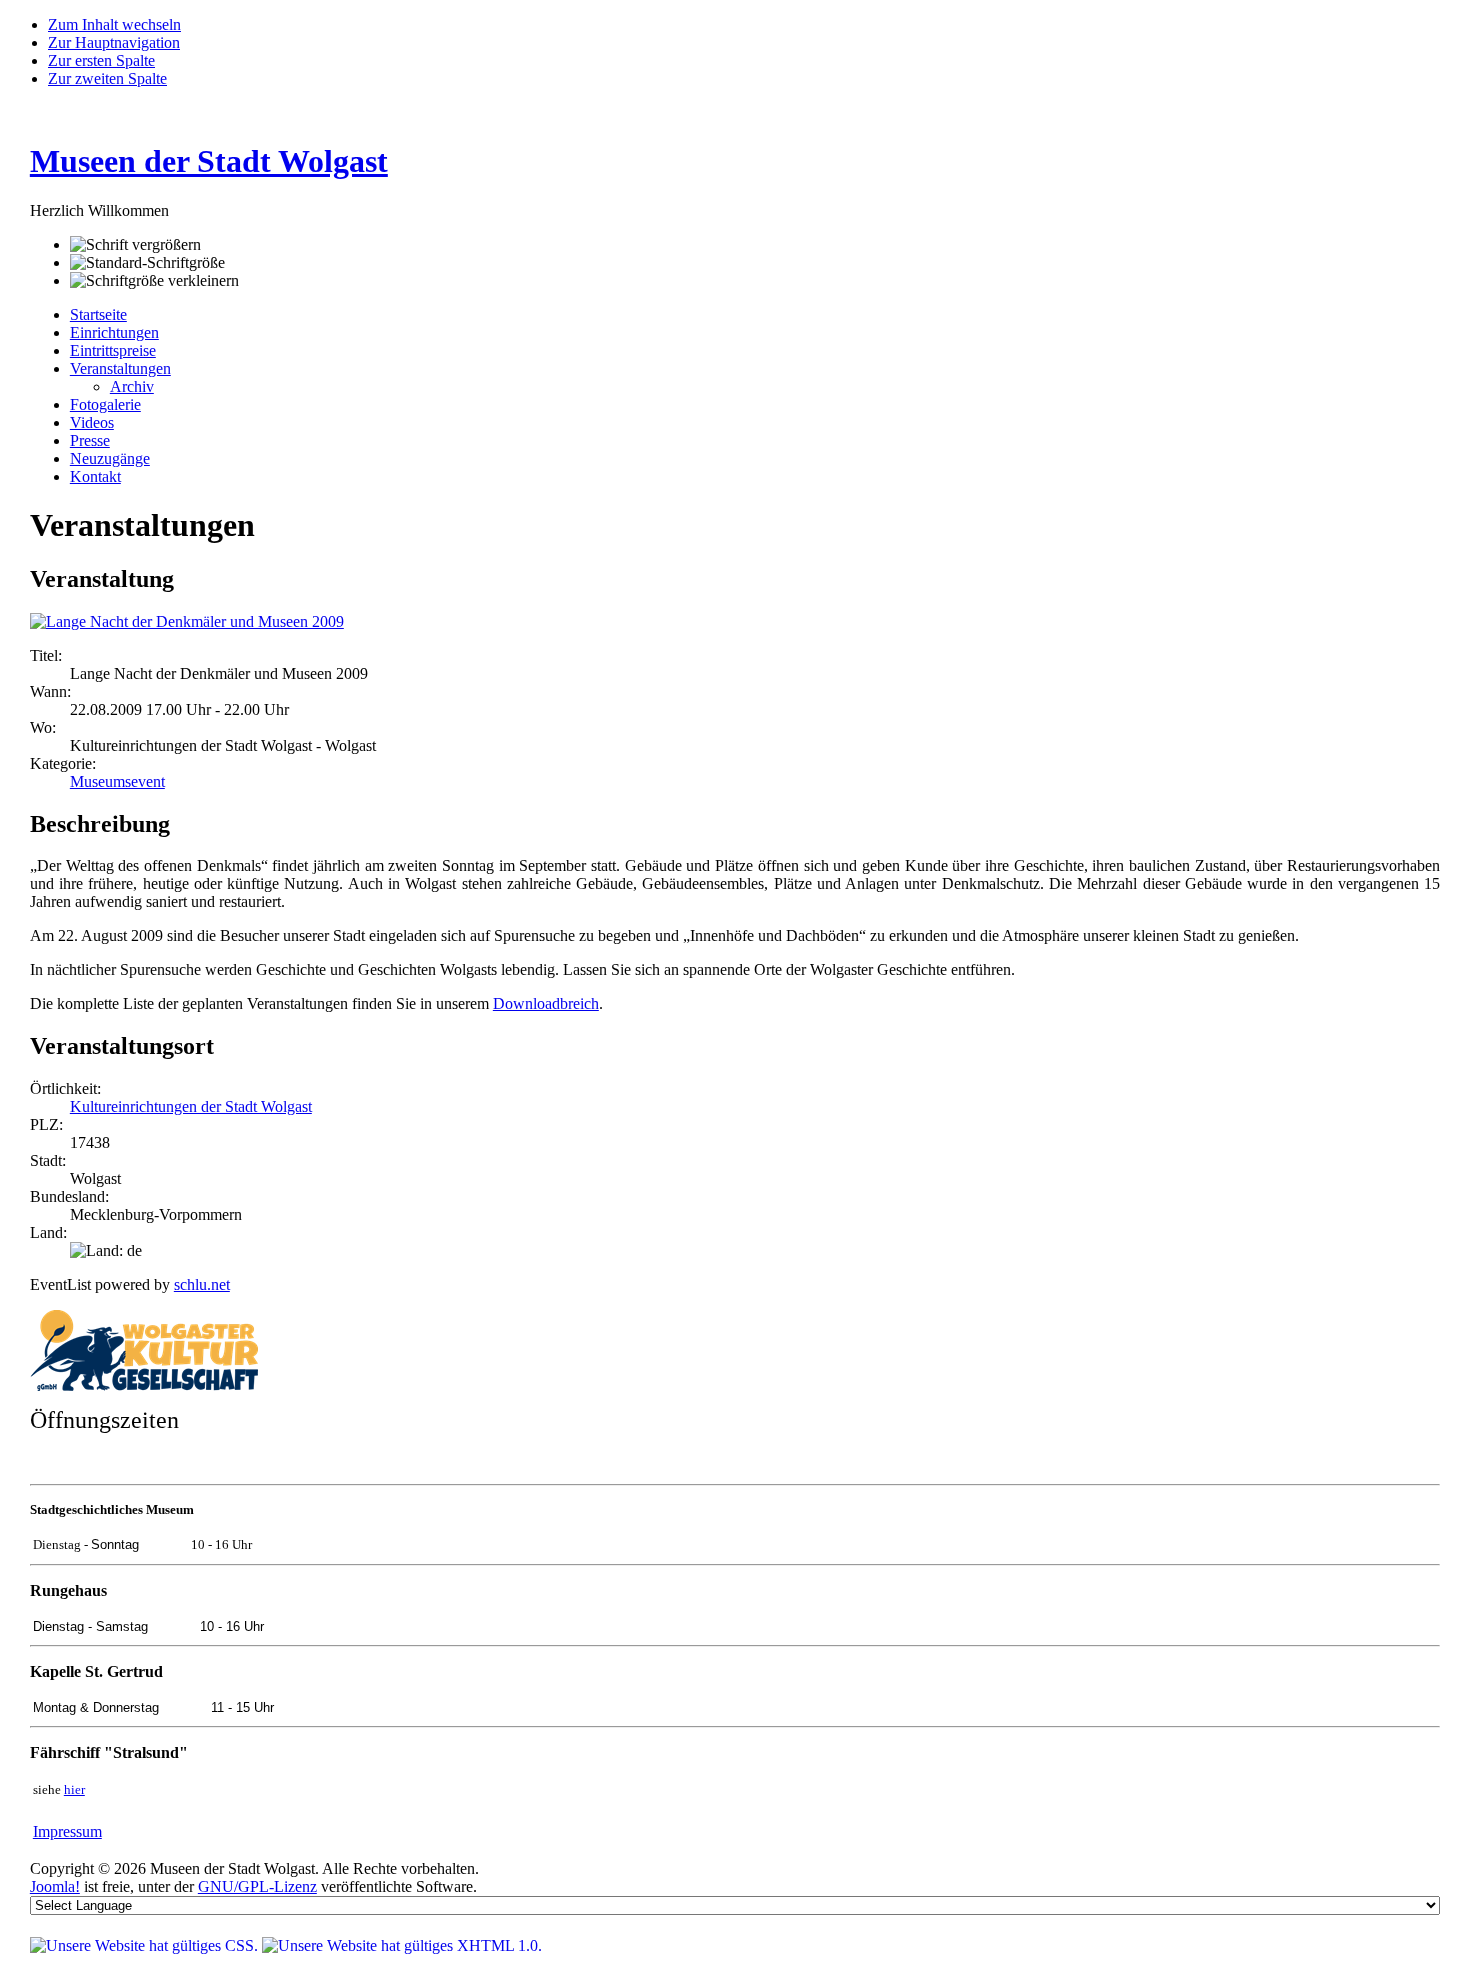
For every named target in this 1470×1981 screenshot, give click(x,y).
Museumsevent (117, 781)
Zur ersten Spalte (101, 60)
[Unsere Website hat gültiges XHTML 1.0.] (402, 1945)
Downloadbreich (546, 1003)
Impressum (67, 1831)
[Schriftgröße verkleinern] (154, 281)
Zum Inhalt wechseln (114, 24)
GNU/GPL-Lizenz (257, 1886)
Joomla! (55, 1886)
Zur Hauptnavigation (114, 42)
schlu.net (202, 1284)
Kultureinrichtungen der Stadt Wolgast (191, 1106)
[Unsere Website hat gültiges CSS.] (146, 1945)
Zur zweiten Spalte (107, 78)
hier (74, 1789)
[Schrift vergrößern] (135, 245)
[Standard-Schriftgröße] (147, 263)
